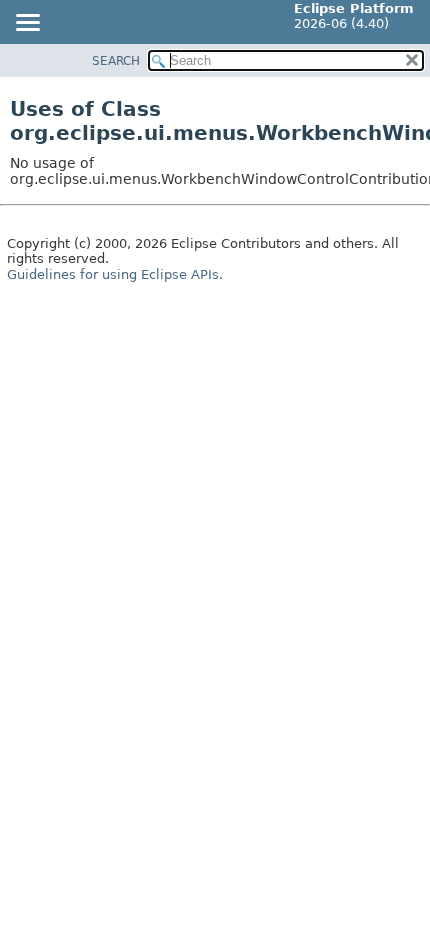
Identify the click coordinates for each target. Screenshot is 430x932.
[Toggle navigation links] (27, 24)
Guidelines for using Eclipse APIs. (115, 274)
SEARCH (116, 61)
